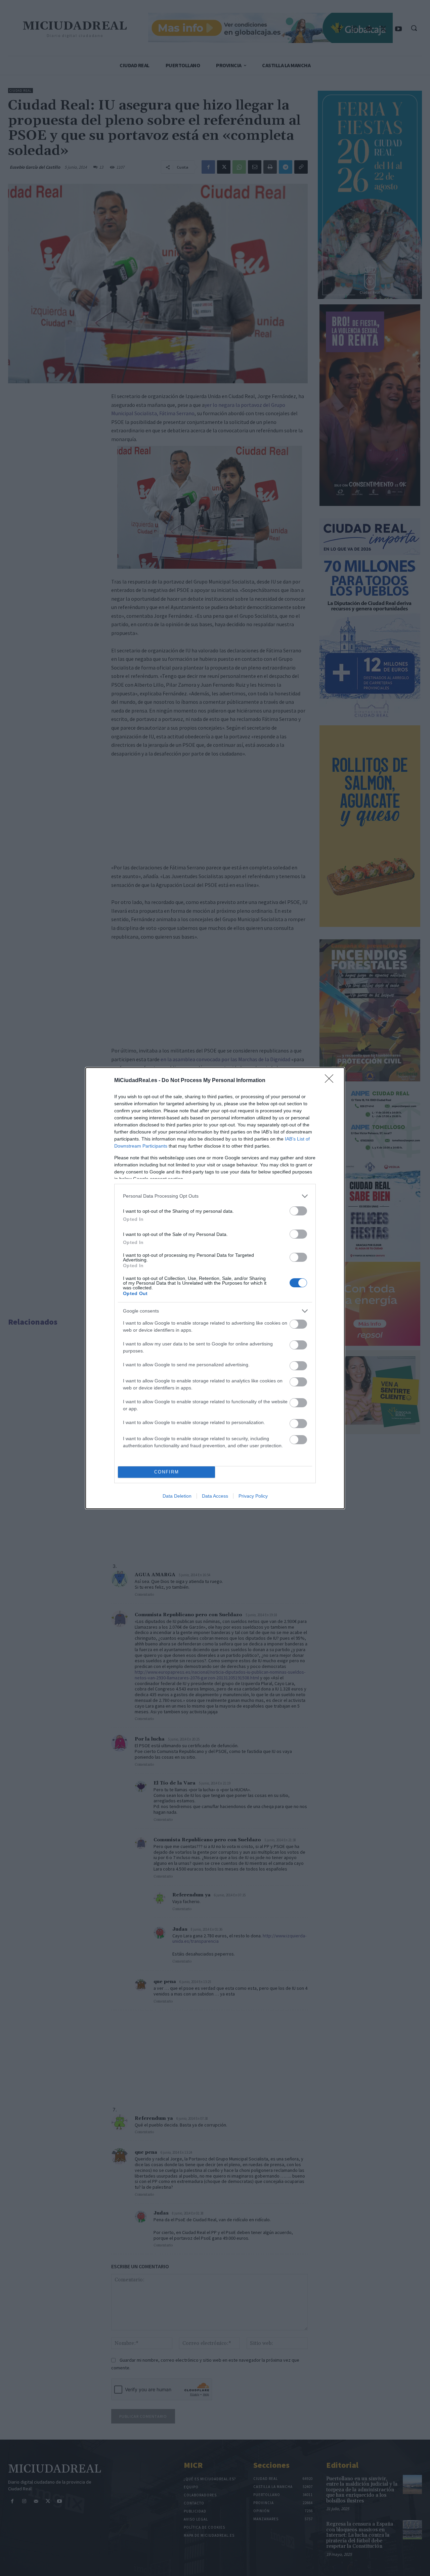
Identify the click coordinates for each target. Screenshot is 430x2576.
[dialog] (215, 1288)
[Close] (331, 1081)
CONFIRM (167, 1472)
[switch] (298, 1211)
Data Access (215, 1496)
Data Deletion (177, 1496)
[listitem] (215, 1196)
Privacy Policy (253, 1496)
